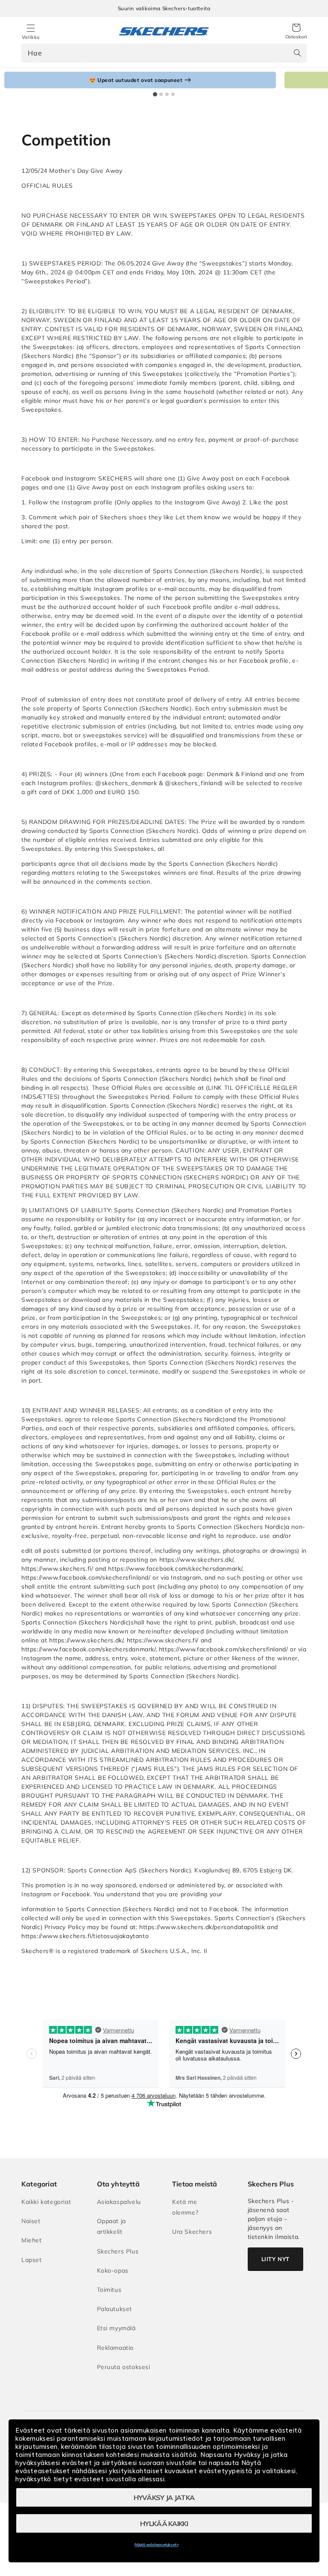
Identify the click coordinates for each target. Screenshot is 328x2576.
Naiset (31, 2221)
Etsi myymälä (116, 2328)
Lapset (32, 2260)
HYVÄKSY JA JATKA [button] (164, 2497)
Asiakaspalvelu (119, 2202)
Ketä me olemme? (185, 2207)
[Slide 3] (167, 94)
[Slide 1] (155, 94)
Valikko (31, 37)
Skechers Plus (118, 2251)
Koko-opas (113, 2270)
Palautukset (115, 2309)
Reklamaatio (116, 2348)
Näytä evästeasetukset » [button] (157, 2545)
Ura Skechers (192, 2232)
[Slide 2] (161, 94)
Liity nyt (275, 2259)
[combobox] (164, 53)
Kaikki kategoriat (46, 2202)
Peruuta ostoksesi (124, 2367)
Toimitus (109, 2290)
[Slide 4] (173, 94)
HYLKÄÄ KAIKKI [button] (164, 2524)
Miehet (32, 2240)
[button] (296, 32)
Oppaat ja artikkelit (111, 2226)
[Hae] (297, 53)
